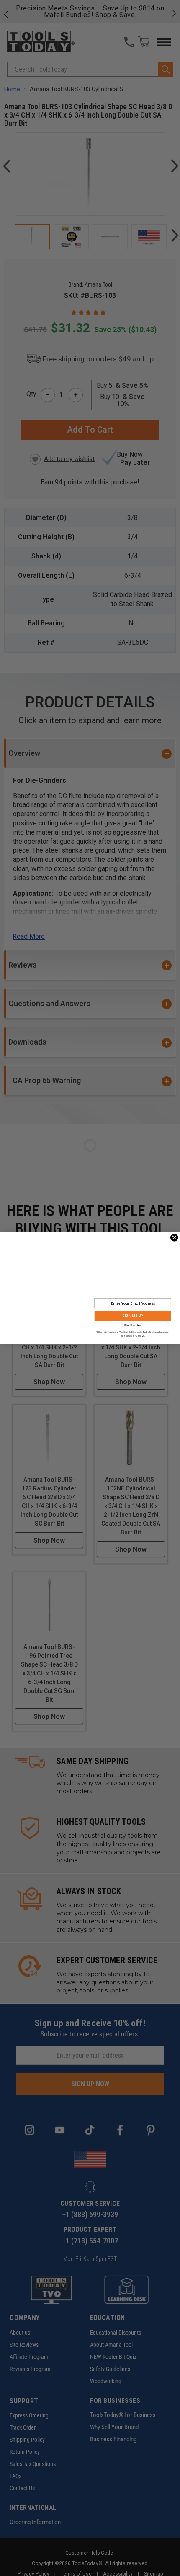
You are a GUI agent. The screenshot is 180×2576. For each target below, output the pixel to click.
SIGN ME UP (133, 1316)
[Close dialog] (174, 1238)
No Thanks (133, 1325)
